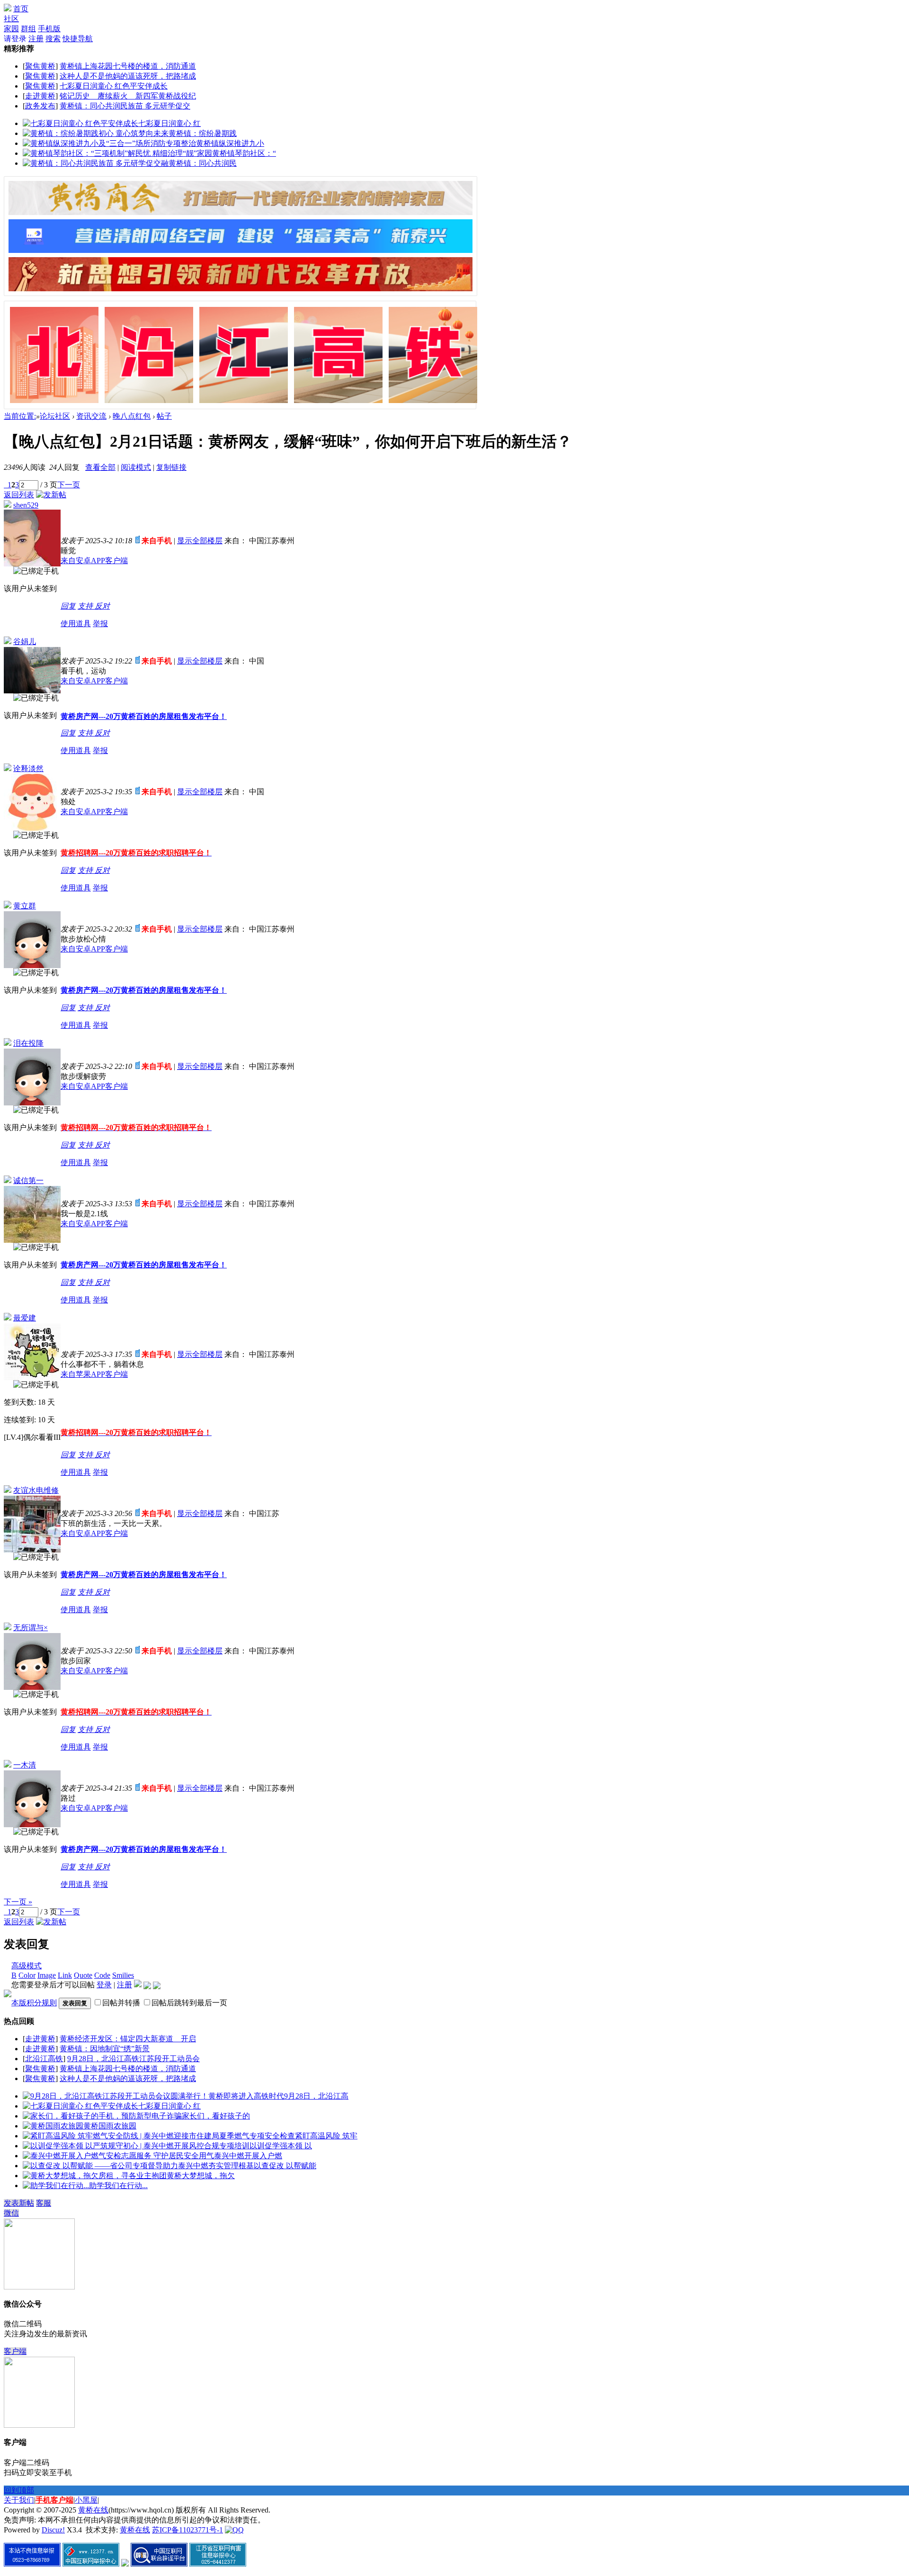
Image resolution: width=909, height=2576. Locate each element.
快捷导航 (78, 39)
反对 (102, 606)
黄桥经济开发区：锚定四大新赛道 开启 (128, 2039)
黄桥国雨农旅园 (110, 2126)
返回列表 (19, 495)
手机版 (49, 29)
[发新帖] (51, 495)
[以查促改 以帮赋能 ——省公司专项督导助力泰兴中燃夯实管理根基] (138, 2166)
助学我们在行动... (118, 2186)
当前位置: (20, 416)
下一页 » (18, 1902)
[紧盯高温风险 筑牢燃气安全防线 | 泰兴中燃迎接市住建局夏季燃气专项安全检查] (159, 2136)
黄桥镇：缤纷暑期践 (203, 133)
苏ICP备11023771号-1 (187, 2530)
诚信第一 (28, 1180)
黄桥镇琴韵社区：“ (244, 153)
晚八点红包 (132, 416)
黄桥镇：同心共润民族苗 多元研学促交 (125, 106)
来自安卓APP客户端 (94, 561)
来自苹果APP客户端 (94, 1374)
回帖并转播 (121, 2003)
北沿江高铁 (44, 2059)
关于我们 (19, 2500)
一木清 (25, 1765)
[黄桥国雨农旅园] (53, 2126)
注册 (36, 39)
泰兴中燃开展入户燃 (248, 2156)
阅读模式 (136, 467)
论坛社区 (55, 416)
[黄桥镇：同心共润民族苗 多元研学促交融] (96, 163)
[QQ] (234, 2530)
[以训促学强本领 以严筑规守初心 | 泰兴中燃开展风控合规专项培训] (136, 2146)
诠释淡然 (28, 768)
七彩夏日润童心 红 (169, 123)
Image (47, 1975)
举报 (100, 624)
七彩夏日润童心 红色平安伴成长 (114, 86)
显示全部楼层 (200, 541)
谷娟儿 (25, 642)
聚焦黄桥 (40, 66)
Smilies (123, 1975)
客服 (44, 2203)
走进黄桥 (40, 96)
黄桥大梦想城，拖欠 (201, 2176)
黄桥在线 (93, 2510)
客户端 (15, 2351)
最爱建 (25, 1318)
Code (102, 1975)
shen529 (26, 505)
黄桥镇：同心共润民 (203, 163)
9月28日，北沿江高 (316, 2096)
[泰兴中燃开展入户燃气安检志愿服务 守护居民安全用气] (118, 2156)
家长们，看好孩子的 (216, 2116)
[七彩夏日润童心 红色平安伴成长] (80, 123)
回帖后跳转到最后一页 (189, 2003)
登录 (104, 1985)
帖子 (164, 416)
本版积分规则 (34, 2003)
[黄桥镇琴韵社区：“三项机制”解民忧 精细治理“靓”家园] (117, 153)
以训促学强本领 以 (281, 2146)
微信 (11, 2213)
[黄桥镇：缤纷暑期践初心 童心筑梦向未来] (96, 133)
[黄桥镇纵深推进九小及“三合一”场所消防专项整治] (109, 143)
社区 (11, 19)
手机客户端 (54, 2500)
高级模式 (27, 1966)
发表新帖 (19, 2203)
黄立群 (25, 906)
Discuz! (53, 2530)
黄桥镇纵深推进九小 (230, 143)
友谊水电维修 (36, 1490)
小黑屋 (86, 2500)
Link (65, 1975)
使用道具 (76, 624)
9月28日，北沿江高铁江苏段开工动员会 (134, 2059)
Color (27, 1975)
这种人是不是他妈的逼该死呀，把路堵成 (128, 76)
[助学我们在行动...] (56, 2186)
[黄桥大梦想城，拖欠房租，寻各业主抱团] (95, 2176)
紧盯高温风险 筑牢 (326, 2136)
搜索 (53, 39)
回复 (68, 606)
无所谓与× (31, 1628)
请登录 (15, 39)
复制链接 (171, 467)
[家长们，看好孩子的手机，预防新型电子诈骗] (102, 2116)
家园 (11, 29)
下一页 (69, 485)
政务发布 (40, 106)
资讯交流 (91, 416)
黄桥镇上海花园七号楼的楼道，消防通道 (128, 66)
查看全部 (100, 467)
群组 (28, 29)
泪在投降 (28, 1043)
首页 (21, 9)
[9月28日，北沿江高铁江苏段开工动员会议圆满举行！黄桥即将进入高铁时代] (153, 2096)
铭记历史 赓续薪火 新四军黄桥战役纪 (128, 96)
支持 (86, 606)
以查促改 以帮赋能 (285, 2166)
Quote (83, 1975)
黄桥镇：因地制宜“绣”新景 (105, 2049)
